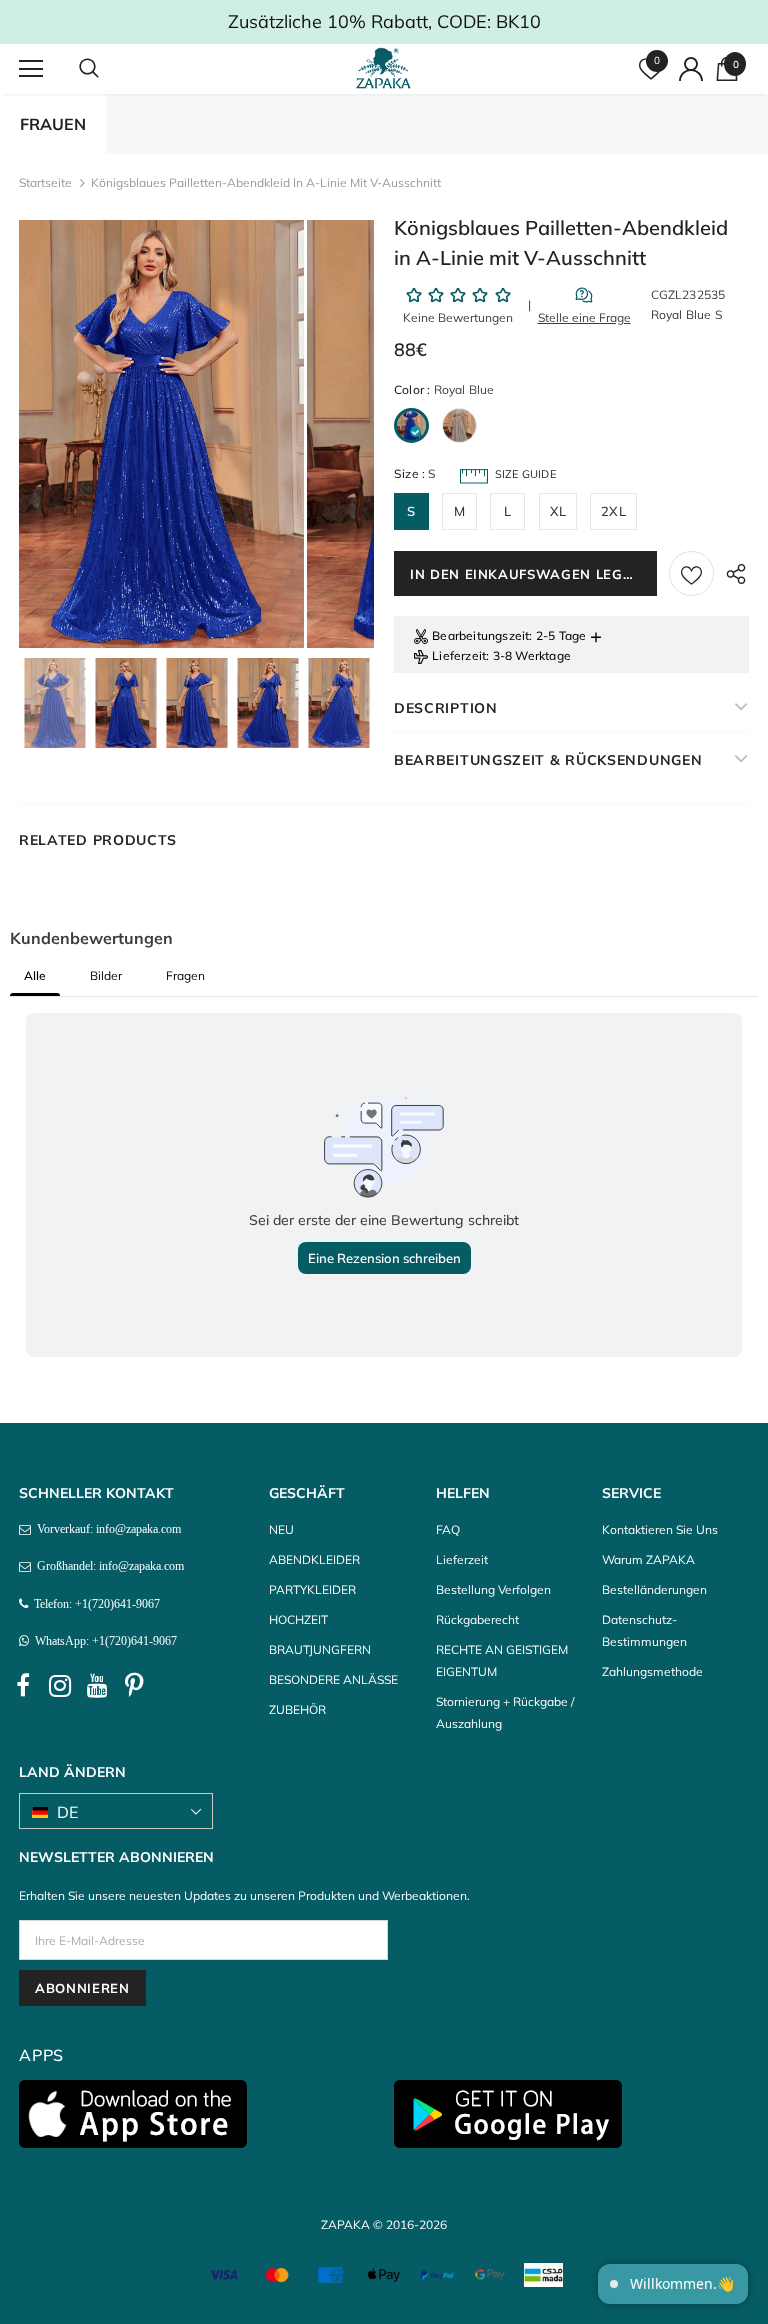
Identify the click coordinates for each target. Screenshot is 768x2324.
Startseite (45, 182)
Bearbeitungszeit (480, 635)
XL (558, 511)
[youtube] (97, 1686)
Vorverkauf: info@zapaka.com (106, 1529)
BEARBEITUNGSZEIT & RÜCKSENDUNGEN (548, 760)
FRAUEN (53, 124)
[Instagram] (60, 1686)
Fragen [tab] (185, 975)
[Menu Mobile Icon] (31, 69)
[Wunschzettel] (691, 573)
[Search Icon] (109, 69)
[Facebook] (23, 1686)
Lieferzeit (459, 655)
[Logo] (386, 68)
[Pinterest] (134, 1686)
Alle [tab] (35, 975)
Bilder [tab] (106, 975)
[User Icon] (691, 69)
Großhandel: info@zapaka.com (107, 1566)
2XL (613, 511)
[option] (161, 434)
